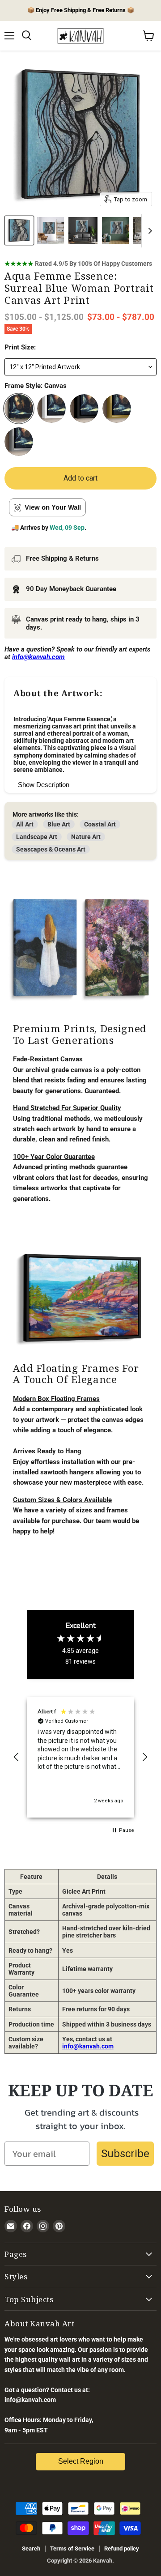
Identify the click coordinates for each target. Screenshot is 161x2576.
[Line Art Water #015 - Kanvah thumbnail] (51, 230)
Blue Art (59, 824)
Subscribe (125, 2154)
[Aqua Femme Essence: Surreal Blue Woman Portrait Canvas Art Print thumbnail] (19, 230)
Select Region (81, 2461)
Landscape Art (37, 837)
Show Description (44, 785)
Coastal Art (100, 824)
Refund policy (122, 2548)
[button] (17, 1757)
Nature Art (86, 837)
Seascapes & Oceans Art (51, 849)
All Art (25, 824)
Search (31, 2548)
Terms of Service (72, 2548)
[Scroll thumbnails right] (148, 231)
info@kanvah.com (88, 2046)
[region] (80, 1757)
